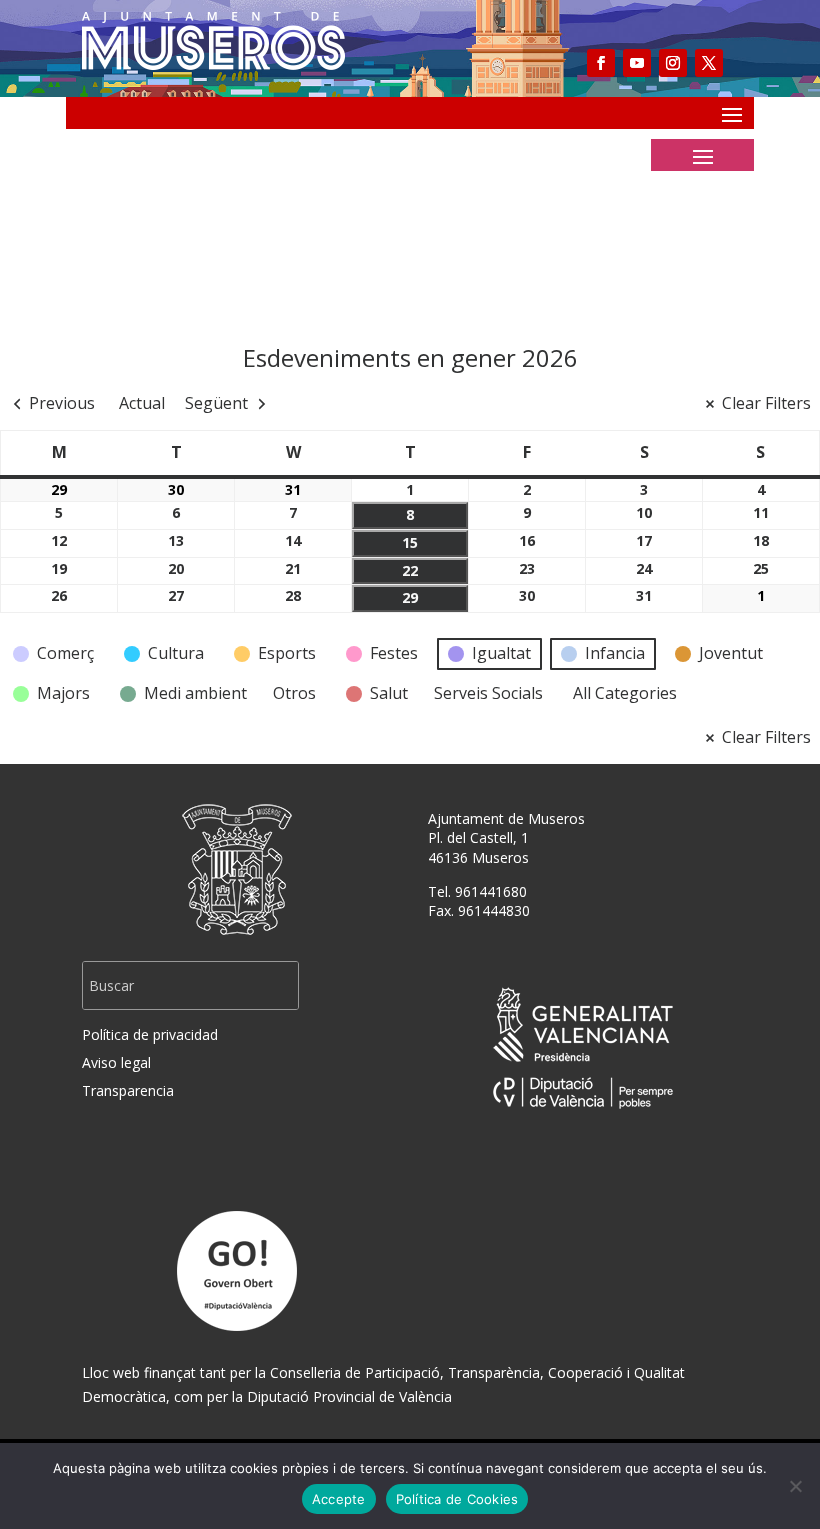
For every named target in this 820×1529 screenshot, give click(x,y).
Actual (142, 403)
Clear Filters (766, 403)
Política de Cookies (457, 1499)
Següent (216, 403)
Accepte (339, 1499)
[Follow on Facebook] (601, 63)
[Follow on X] (709, 63)
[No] (795, 1486)
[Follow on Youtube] (637, 63)
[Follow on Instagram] (673, 63)
